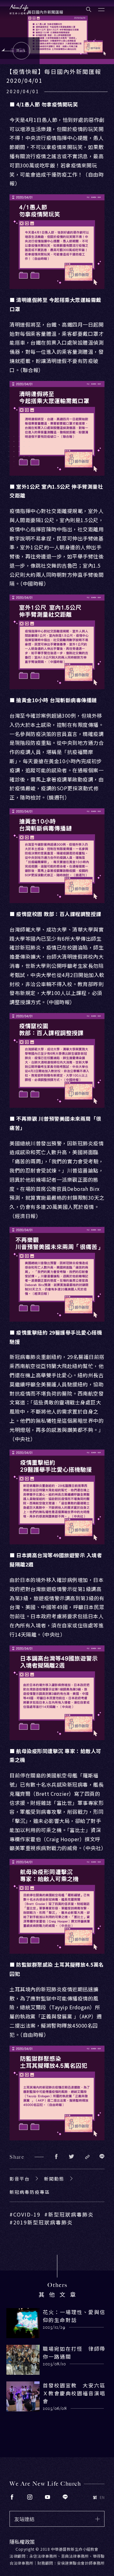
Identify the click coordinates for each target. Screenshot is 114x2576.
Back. (22, 51)
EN (102, 2497)
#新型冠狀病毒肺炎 (69, 2214)
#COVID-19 (25, 2214)
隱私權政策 (22, 2542)
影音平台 (20, 2179)
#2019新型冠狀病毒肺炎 (41, 2222)
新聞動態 (54, 2179)
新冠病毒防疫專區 (30, 2192)
